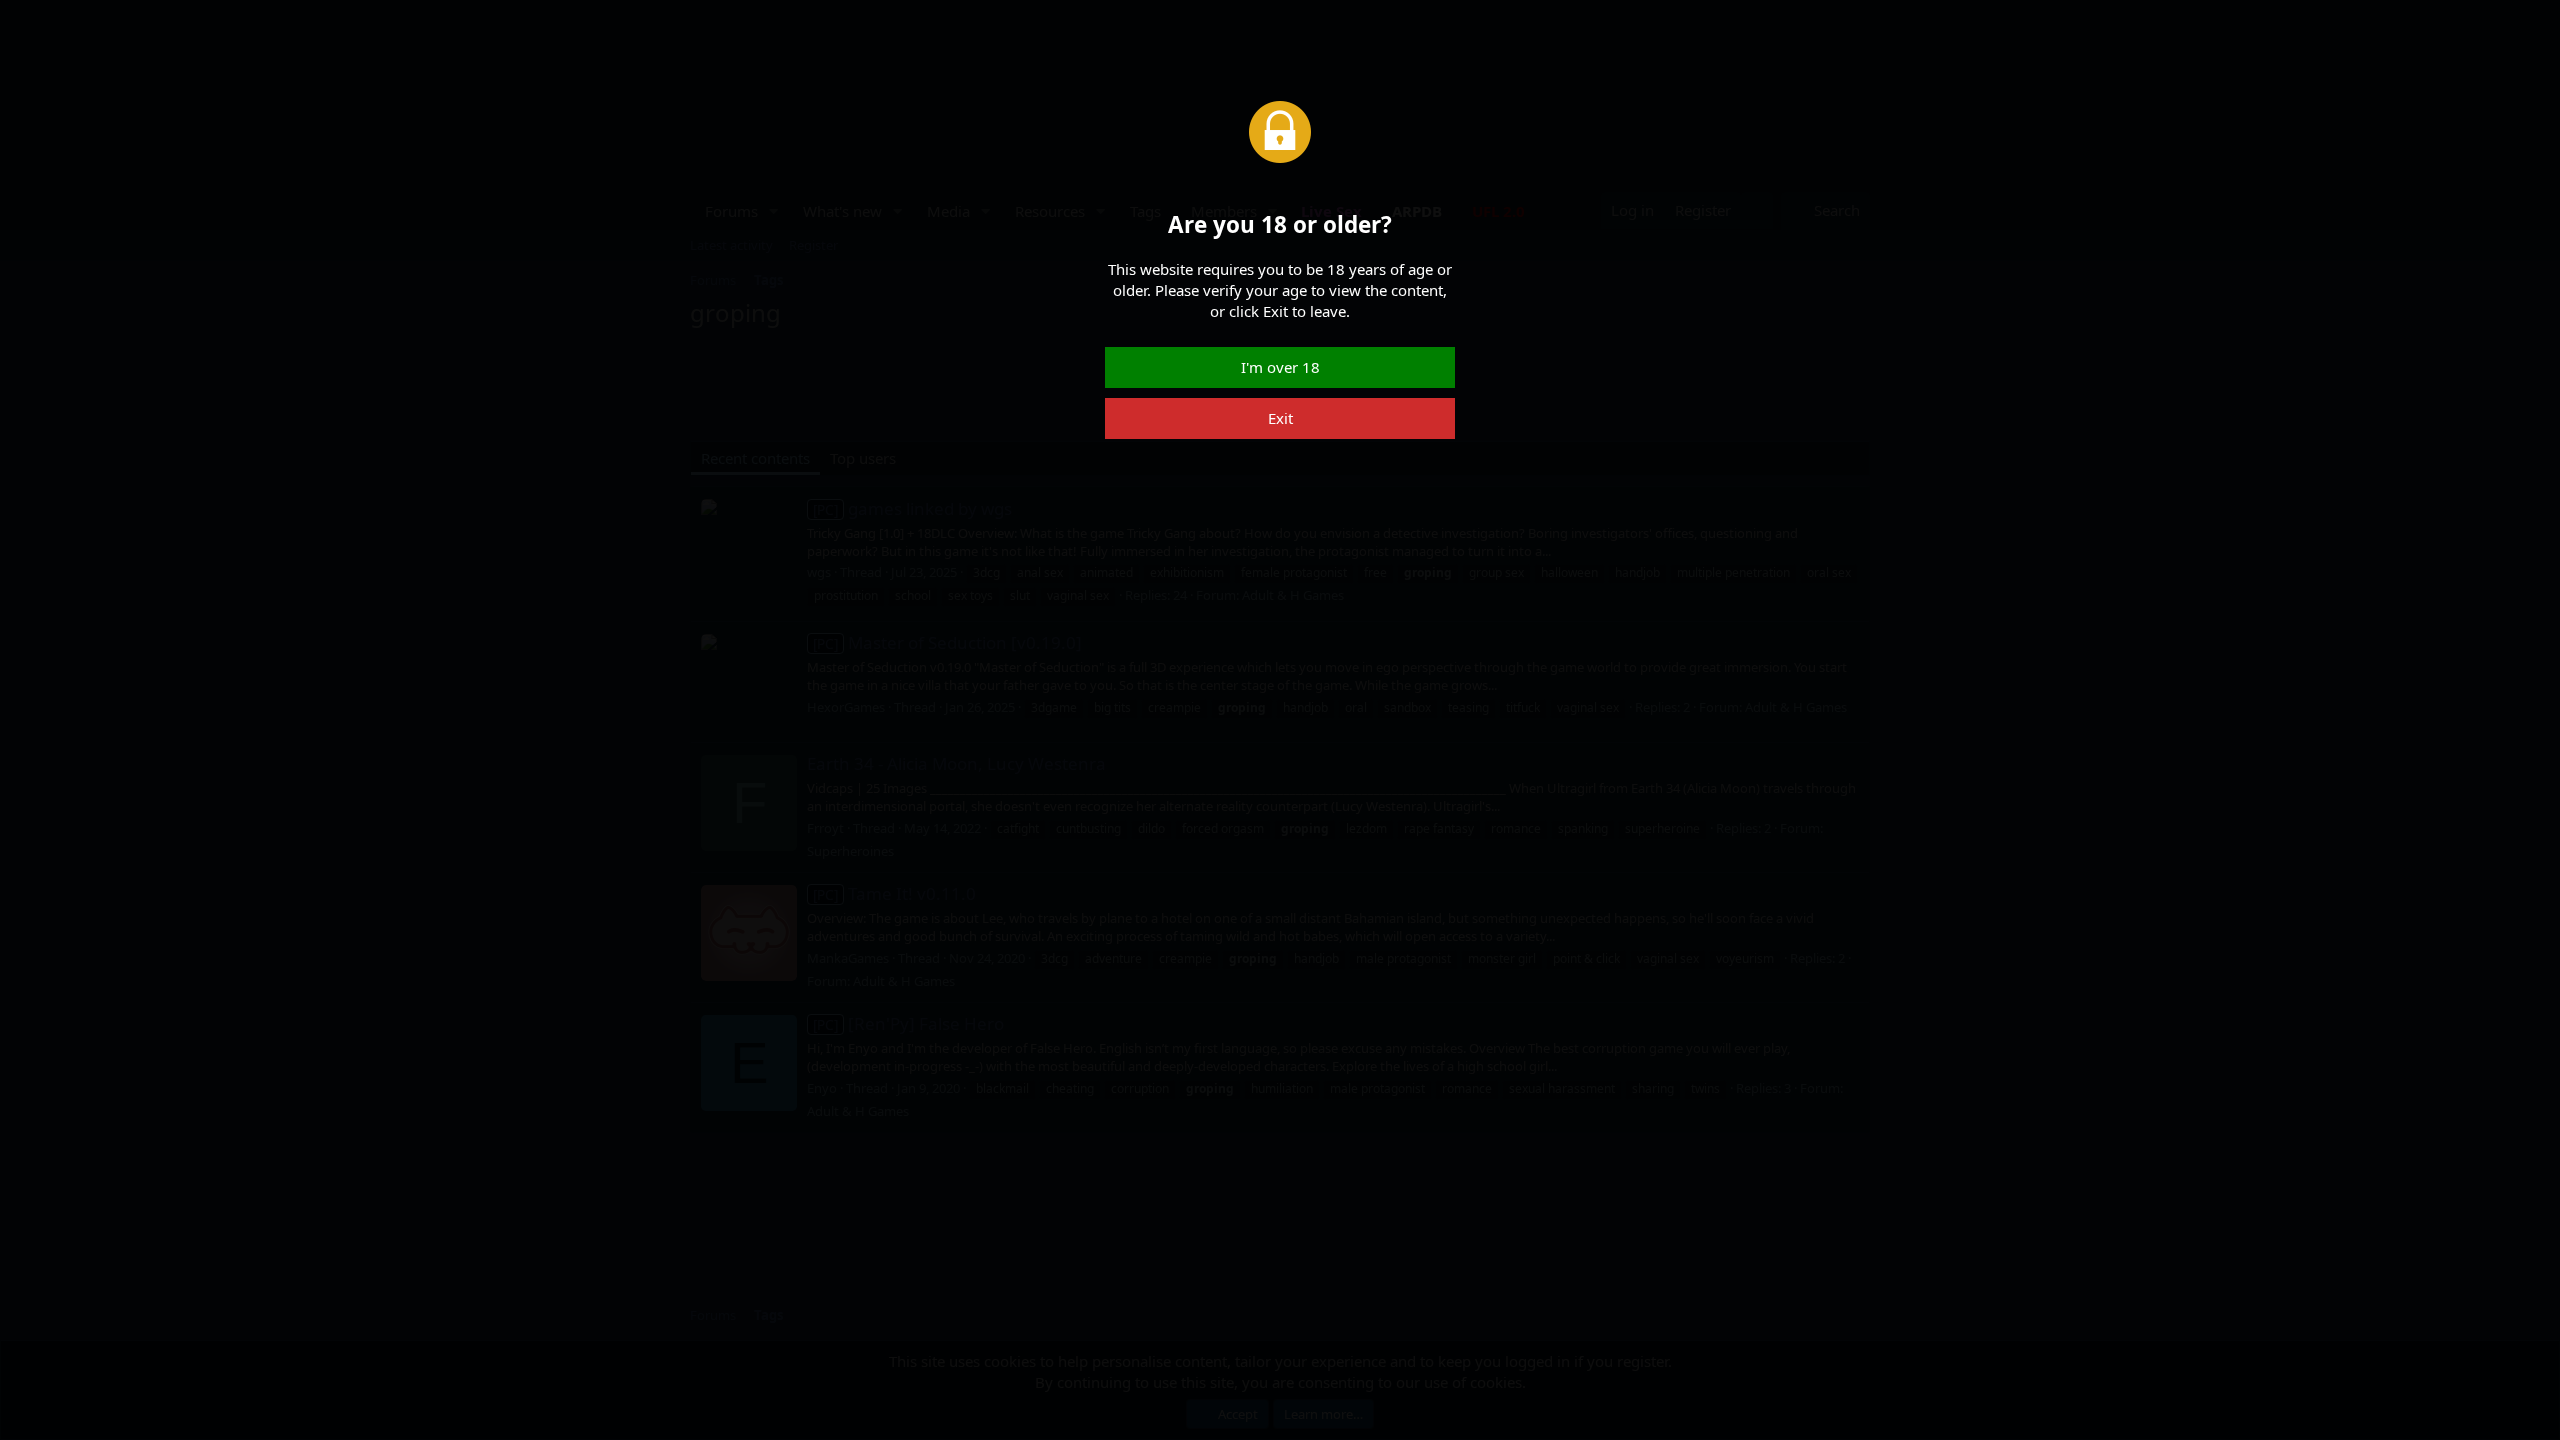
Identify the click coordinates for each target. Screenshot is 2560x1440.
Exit (1280, 418)
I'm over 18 (1280, 367)
